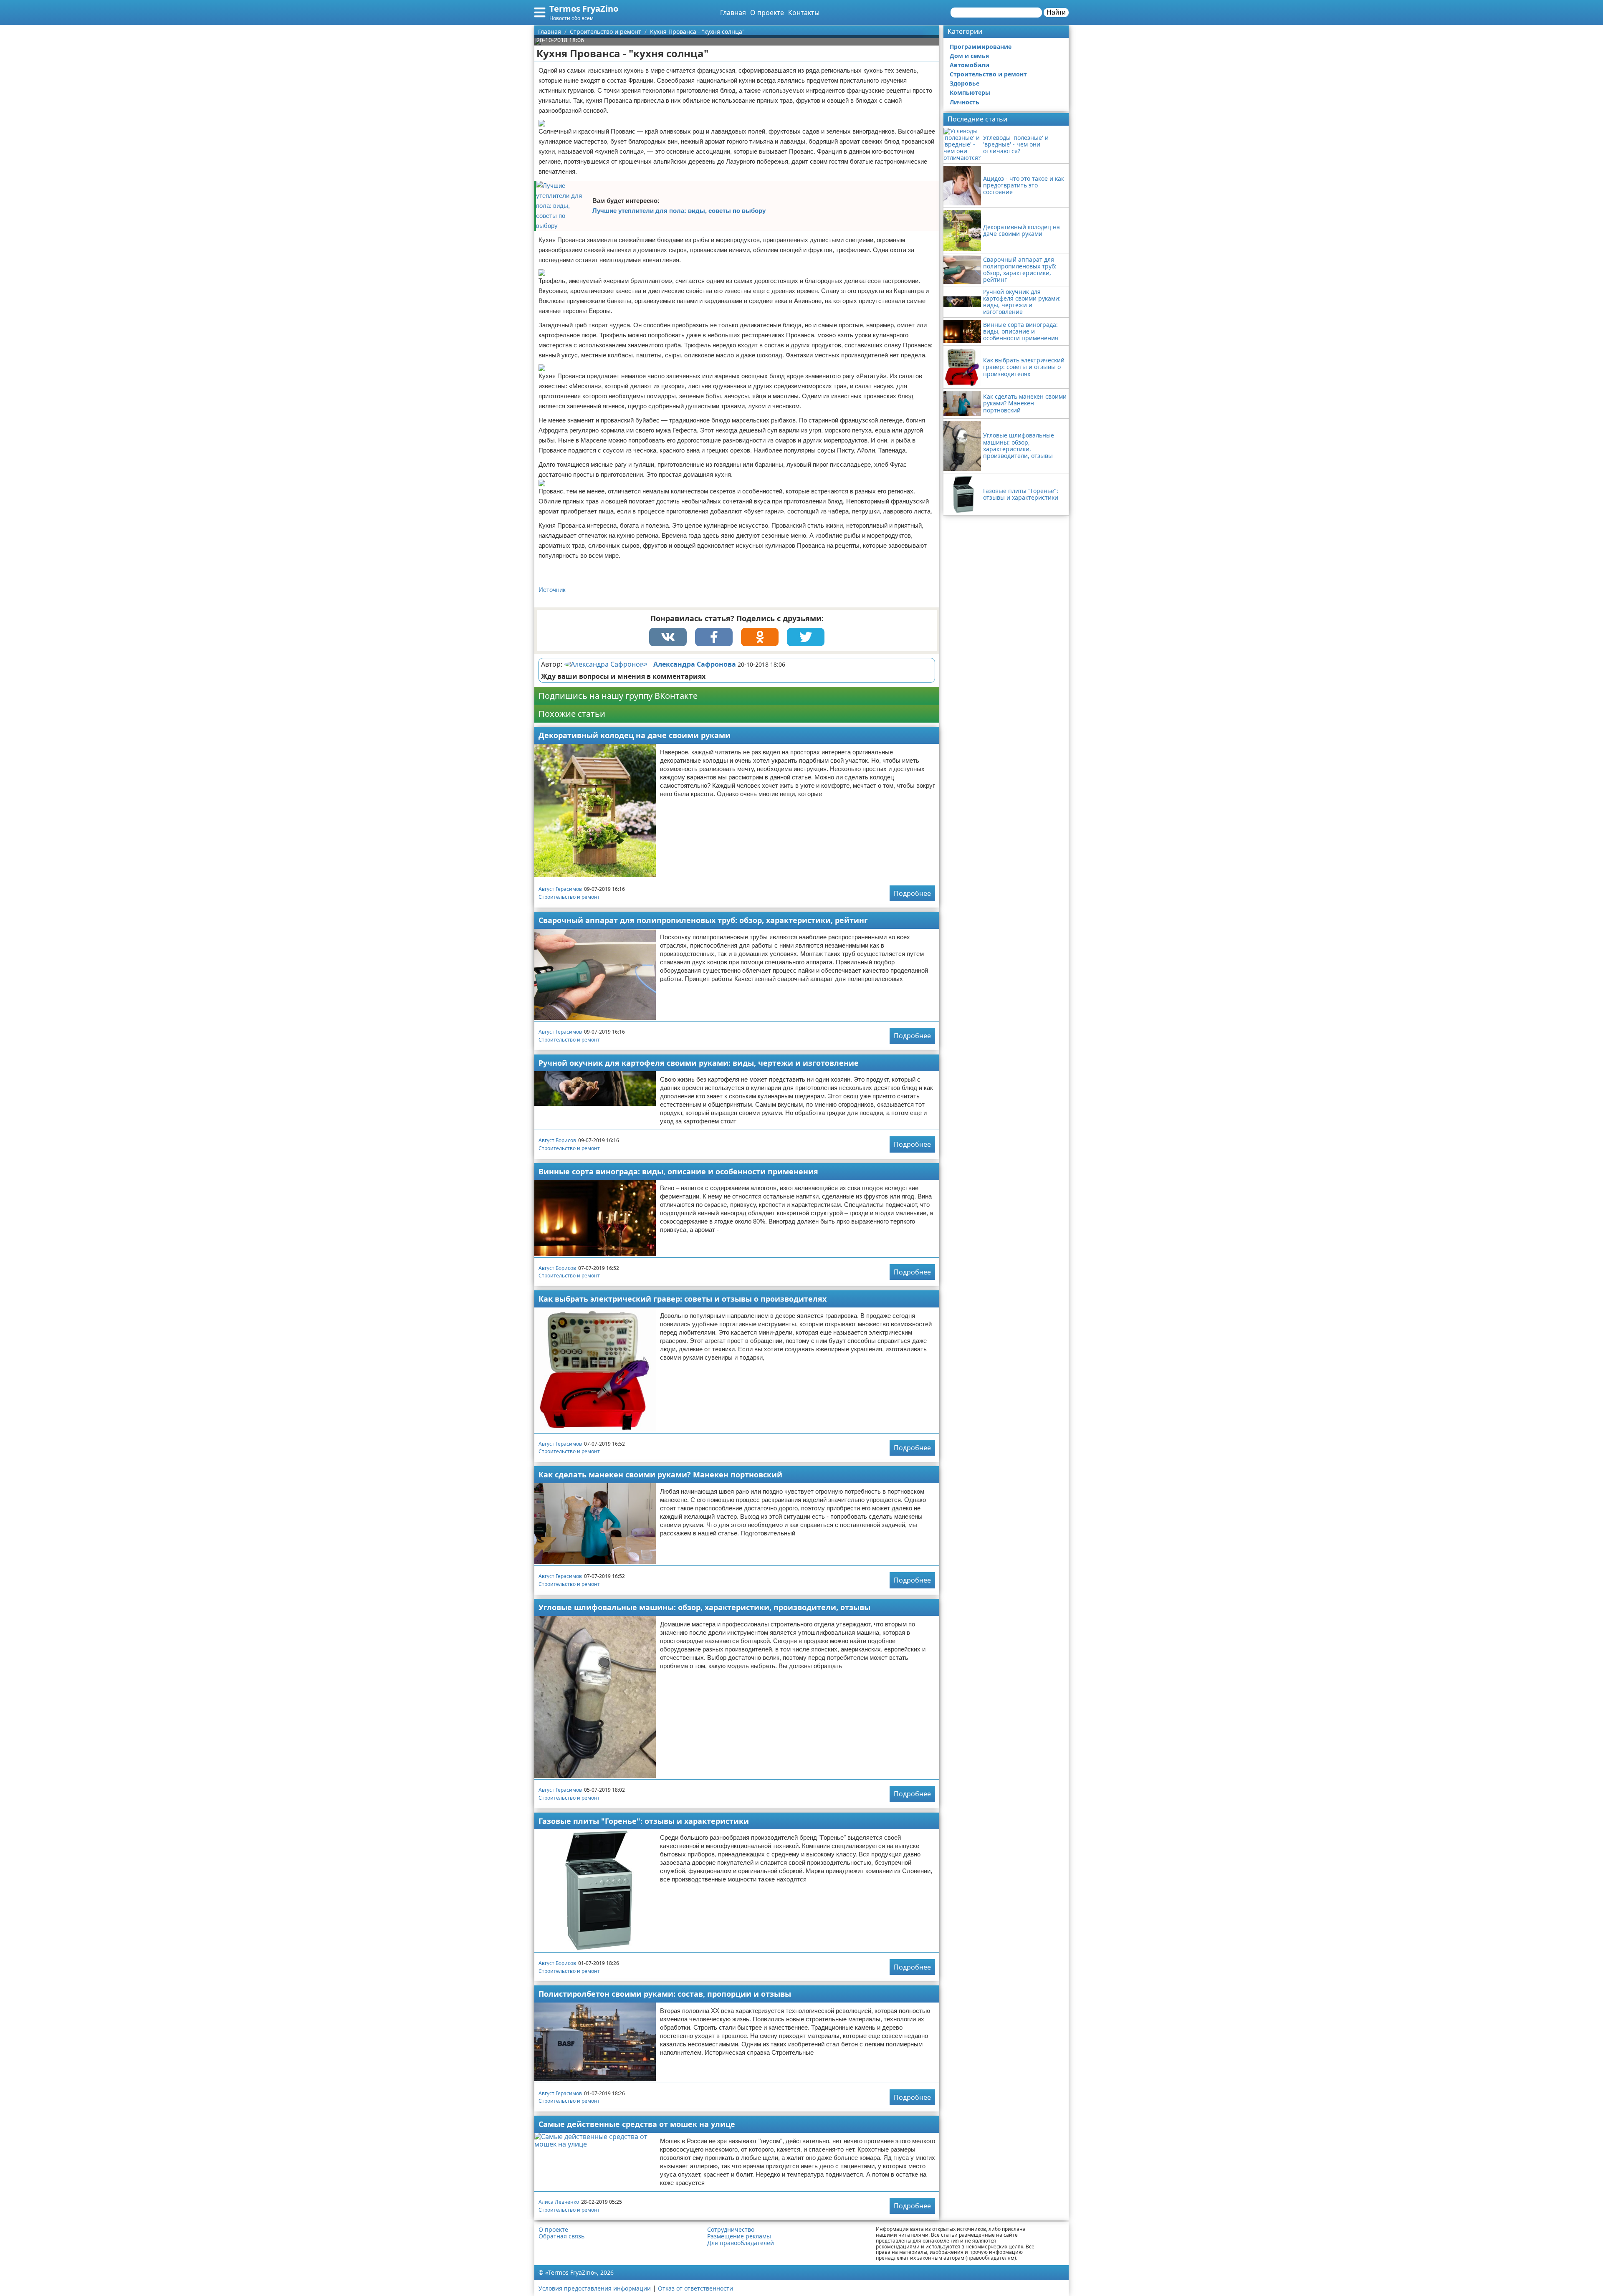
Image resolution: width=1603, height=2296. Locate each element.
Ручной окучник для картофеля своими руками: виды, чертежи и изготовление (699, 1063)
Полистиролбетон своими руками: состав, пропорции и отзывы (665, 1994)
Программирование (981, 47)
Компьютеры (970, 92)
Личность (965, 102)
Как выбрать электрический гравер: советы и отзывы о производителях (683, 1299)
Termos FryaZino (584, 9)
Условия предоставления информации (595, 2288)
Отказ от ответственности (695, 2288)
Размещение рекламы (739, 2236)
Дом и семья (969, 56)
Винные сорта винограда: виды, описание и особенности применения (678, 1171)
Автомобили (970, 65)
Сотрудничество (731, 2230)
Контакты (804, 13)
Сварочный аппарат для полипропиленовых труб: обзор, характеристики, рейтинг (703, 920)
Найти (1056, 12)
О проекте (767, 13)
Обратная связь (561, 2236)
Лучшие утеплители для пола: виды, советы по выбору (679, 211)
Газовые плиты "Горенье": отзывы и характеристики (644, 1821)
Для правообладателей (741, 2243)
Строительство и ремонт (569, 897)
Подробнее (912, 893)
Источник (552, 590)
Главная (733, 13)
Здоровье (965, 83)
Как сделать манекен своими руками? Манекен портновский (660, 1474)
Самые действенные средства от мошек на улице (637, 2124)
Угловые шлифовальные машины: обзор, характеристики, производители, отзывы (704, 1607)
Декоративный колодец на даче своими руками (635, 735)
